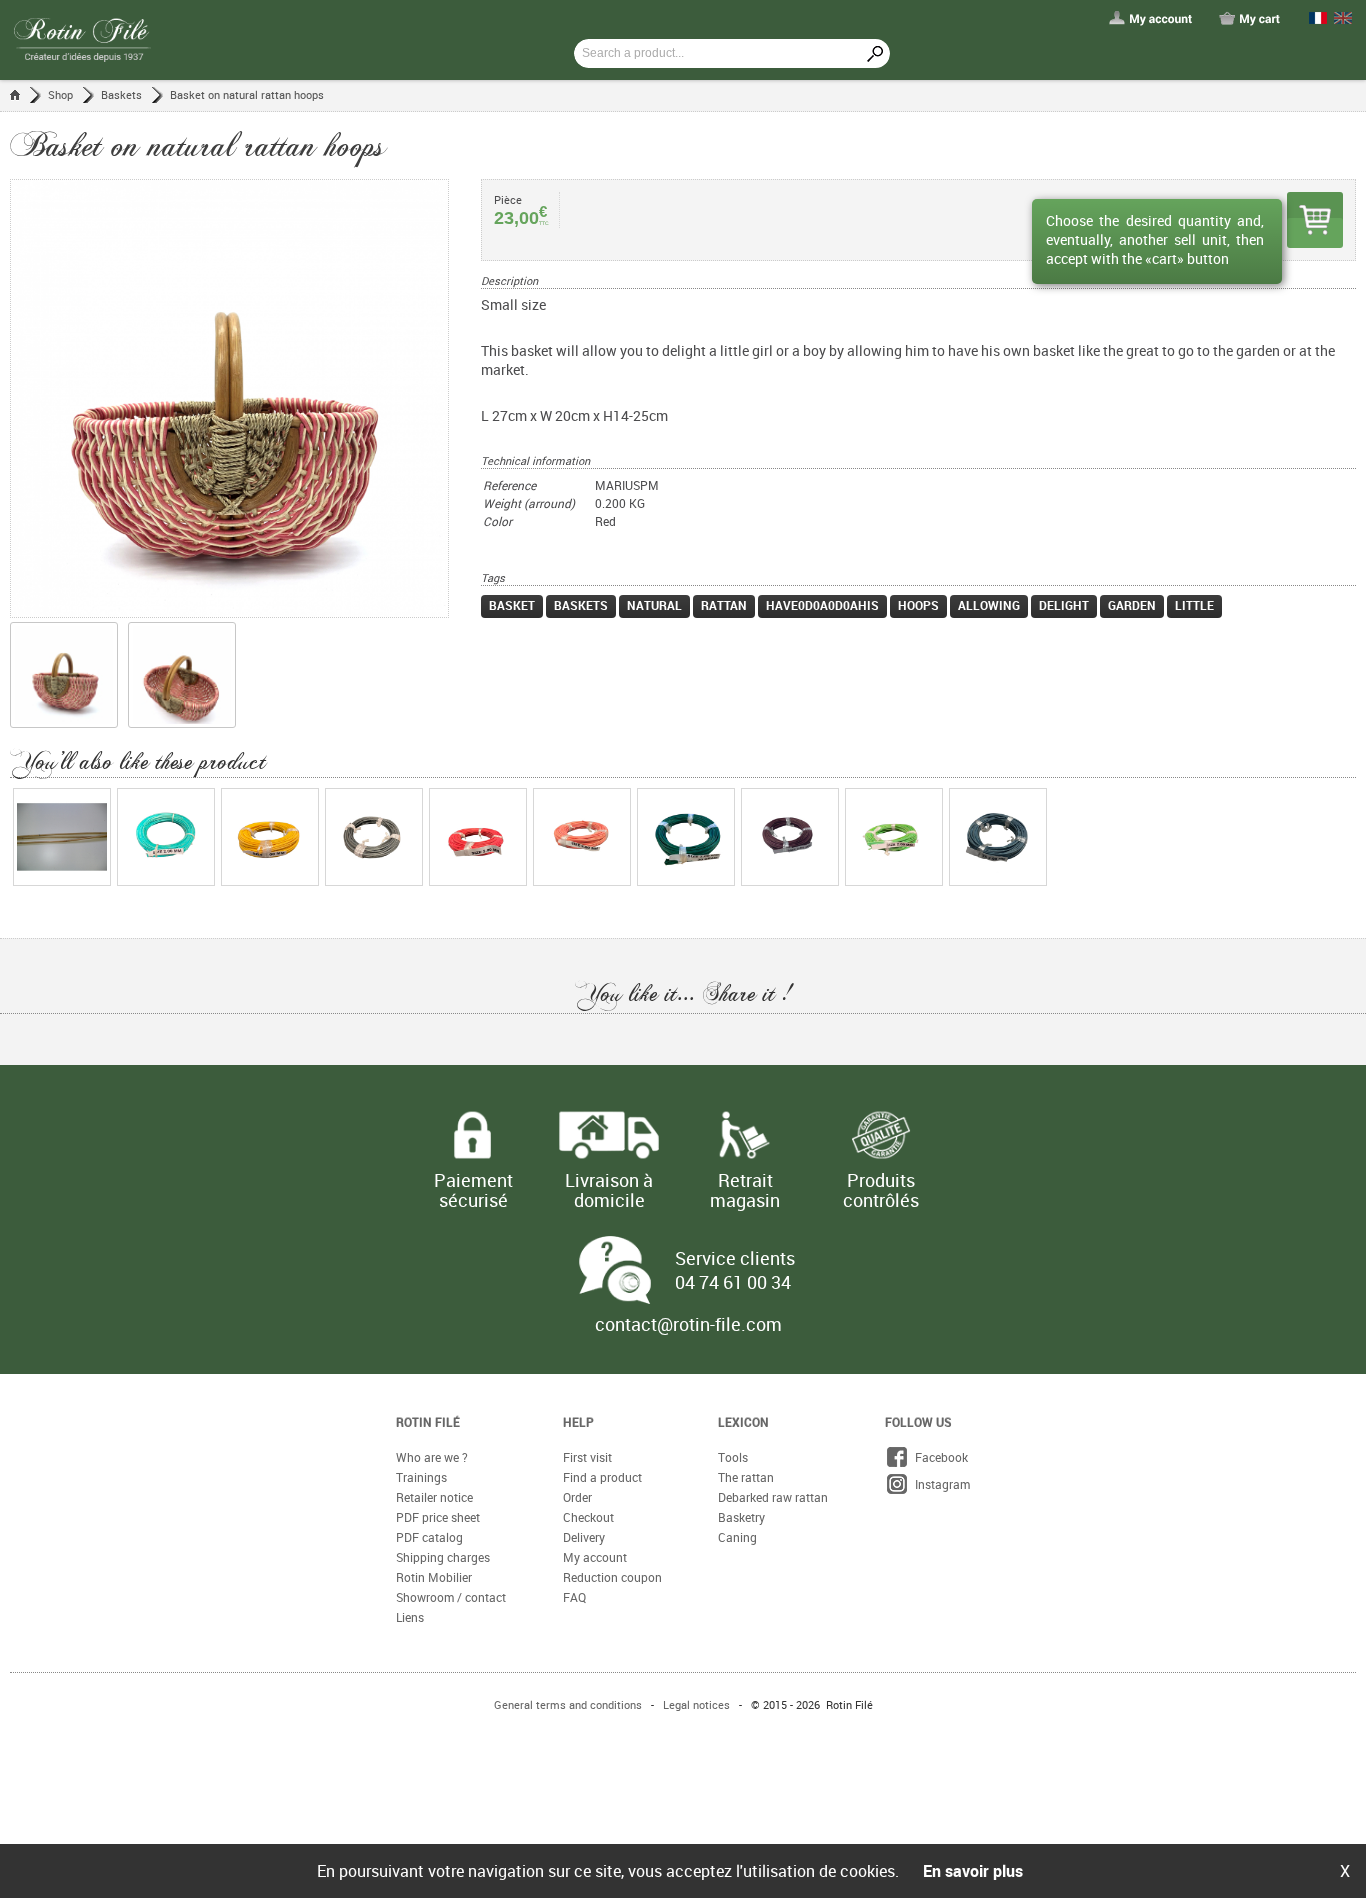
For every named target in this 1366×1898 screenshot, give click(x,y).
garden (1132, 605)
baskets (581, 605)
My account (595, 1557)
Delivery (584, 1537)
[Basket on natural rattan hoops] (245, 398)
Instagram (939, 1484)
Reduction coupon (612, 1577)
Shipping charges (443, 1557)
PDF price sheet (438, 1517)
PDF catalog (429, 1537)
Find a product (602, 1477)
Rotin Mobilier (434, 1577)
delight (1064, 605)
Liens (410, 1617)
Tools (733, 1457)
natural (654, 605)
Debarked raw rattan (773, 1497)
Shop (60, 94)
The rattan (746, 1477)
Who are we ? (432, 1457)
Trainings (421, 1477)
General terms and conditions (568, 1704)
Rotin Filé (428, 1422)
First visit (587, 1457)
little (1194, 605)
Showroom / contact (451, 1597)
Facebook (938, 1457)
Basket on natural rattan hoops (247, 94)
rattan (724, 605)
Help (578, 1422)
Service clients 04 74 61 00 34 (735, 1270)
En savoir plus (973, 1871)
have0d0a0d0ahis (822, 605)
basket (512, 605)
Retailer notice (434, 1497)
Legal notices (696, 1704)
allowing (989, 605)
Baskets (121, 94)
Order (577, 1497)
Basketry (741, 1517)
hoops (918, 605)
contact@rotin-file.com (688, 1324)
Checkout (588, 1517)
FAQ (574, 1597)
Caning (737, 1537)
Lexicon (743, 1422)
